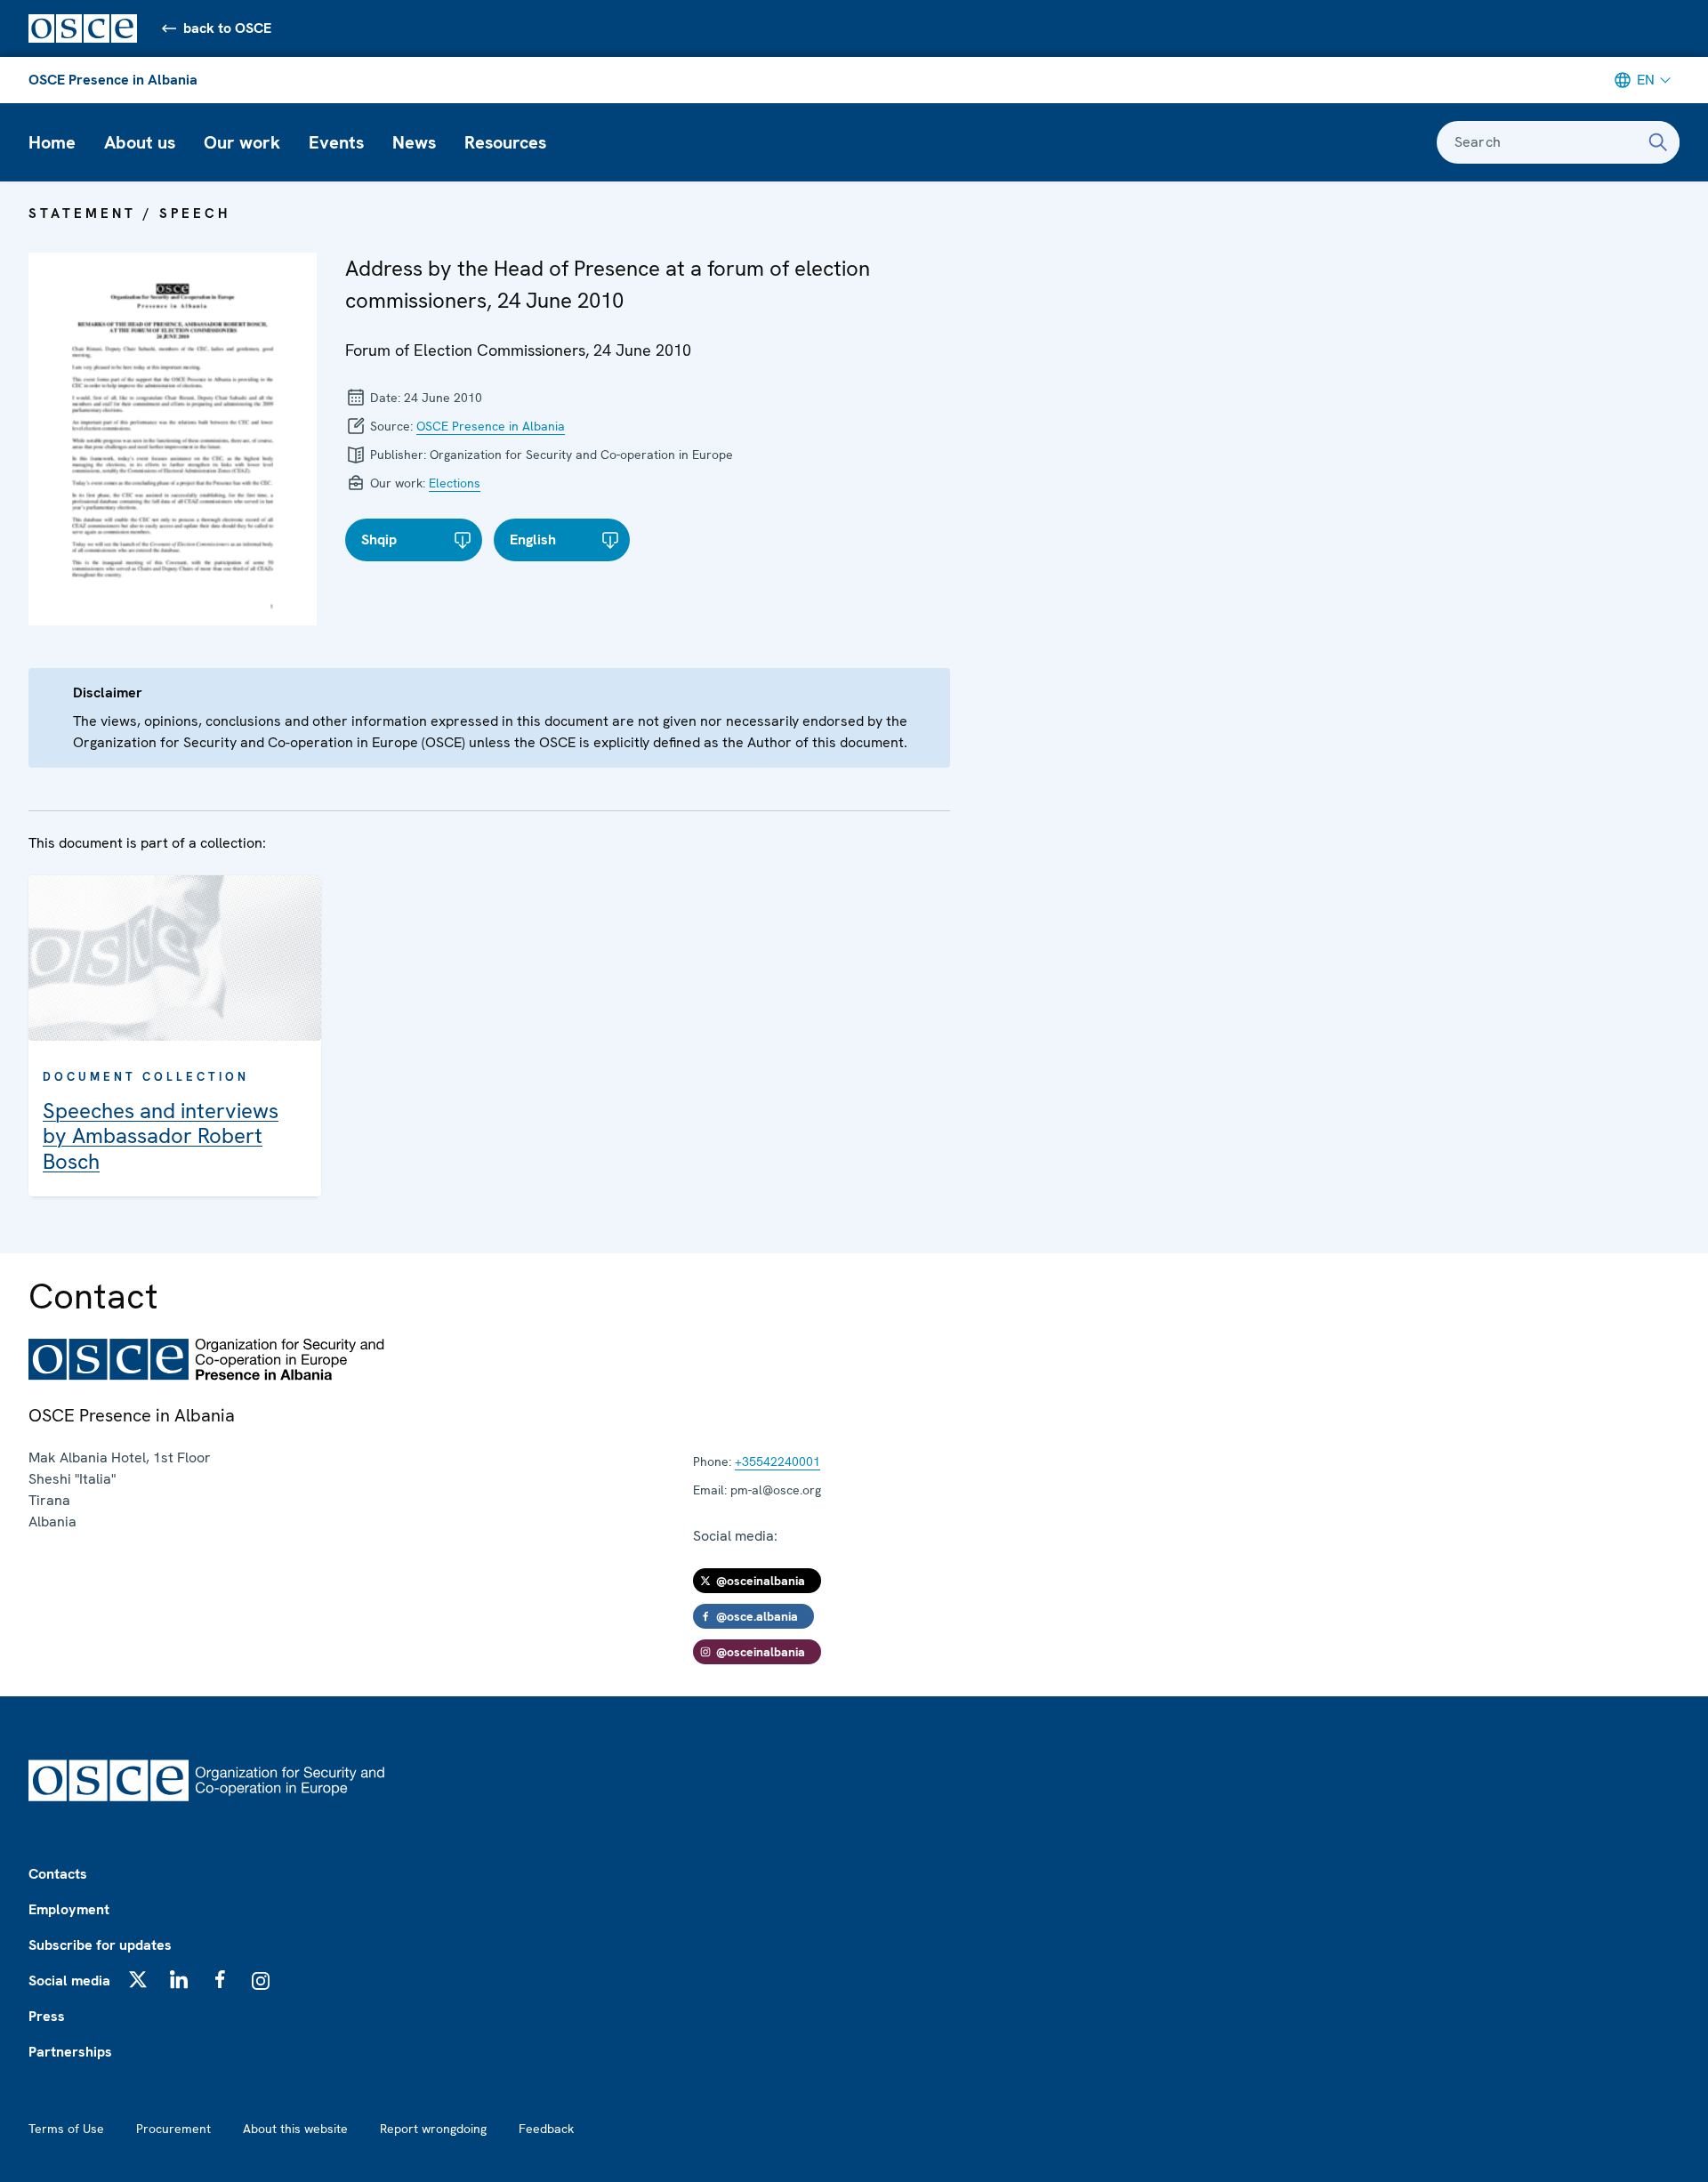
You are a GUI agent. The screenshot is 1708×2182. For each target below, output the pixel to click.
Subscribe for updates (100, 1945)
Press (47, 2016)
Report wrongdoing (433, 2129)
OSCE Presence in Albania (113, 80)
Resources (505, 142)
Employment (69, 1909)
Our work (242, 142)
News (414, 142)
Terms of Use (66, 2129)
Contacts (58, 1874)
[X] (138, 1979)
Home (52, 142)
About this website (295, 2129)
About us (140, 142)
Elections (455, 483)
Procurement (173, 2129)
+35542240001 (777, 1461)
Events (336, 142)
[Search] (1658, 142)
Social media (69, 1981)
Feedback (546, 2129)
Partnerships (70, 2052)
